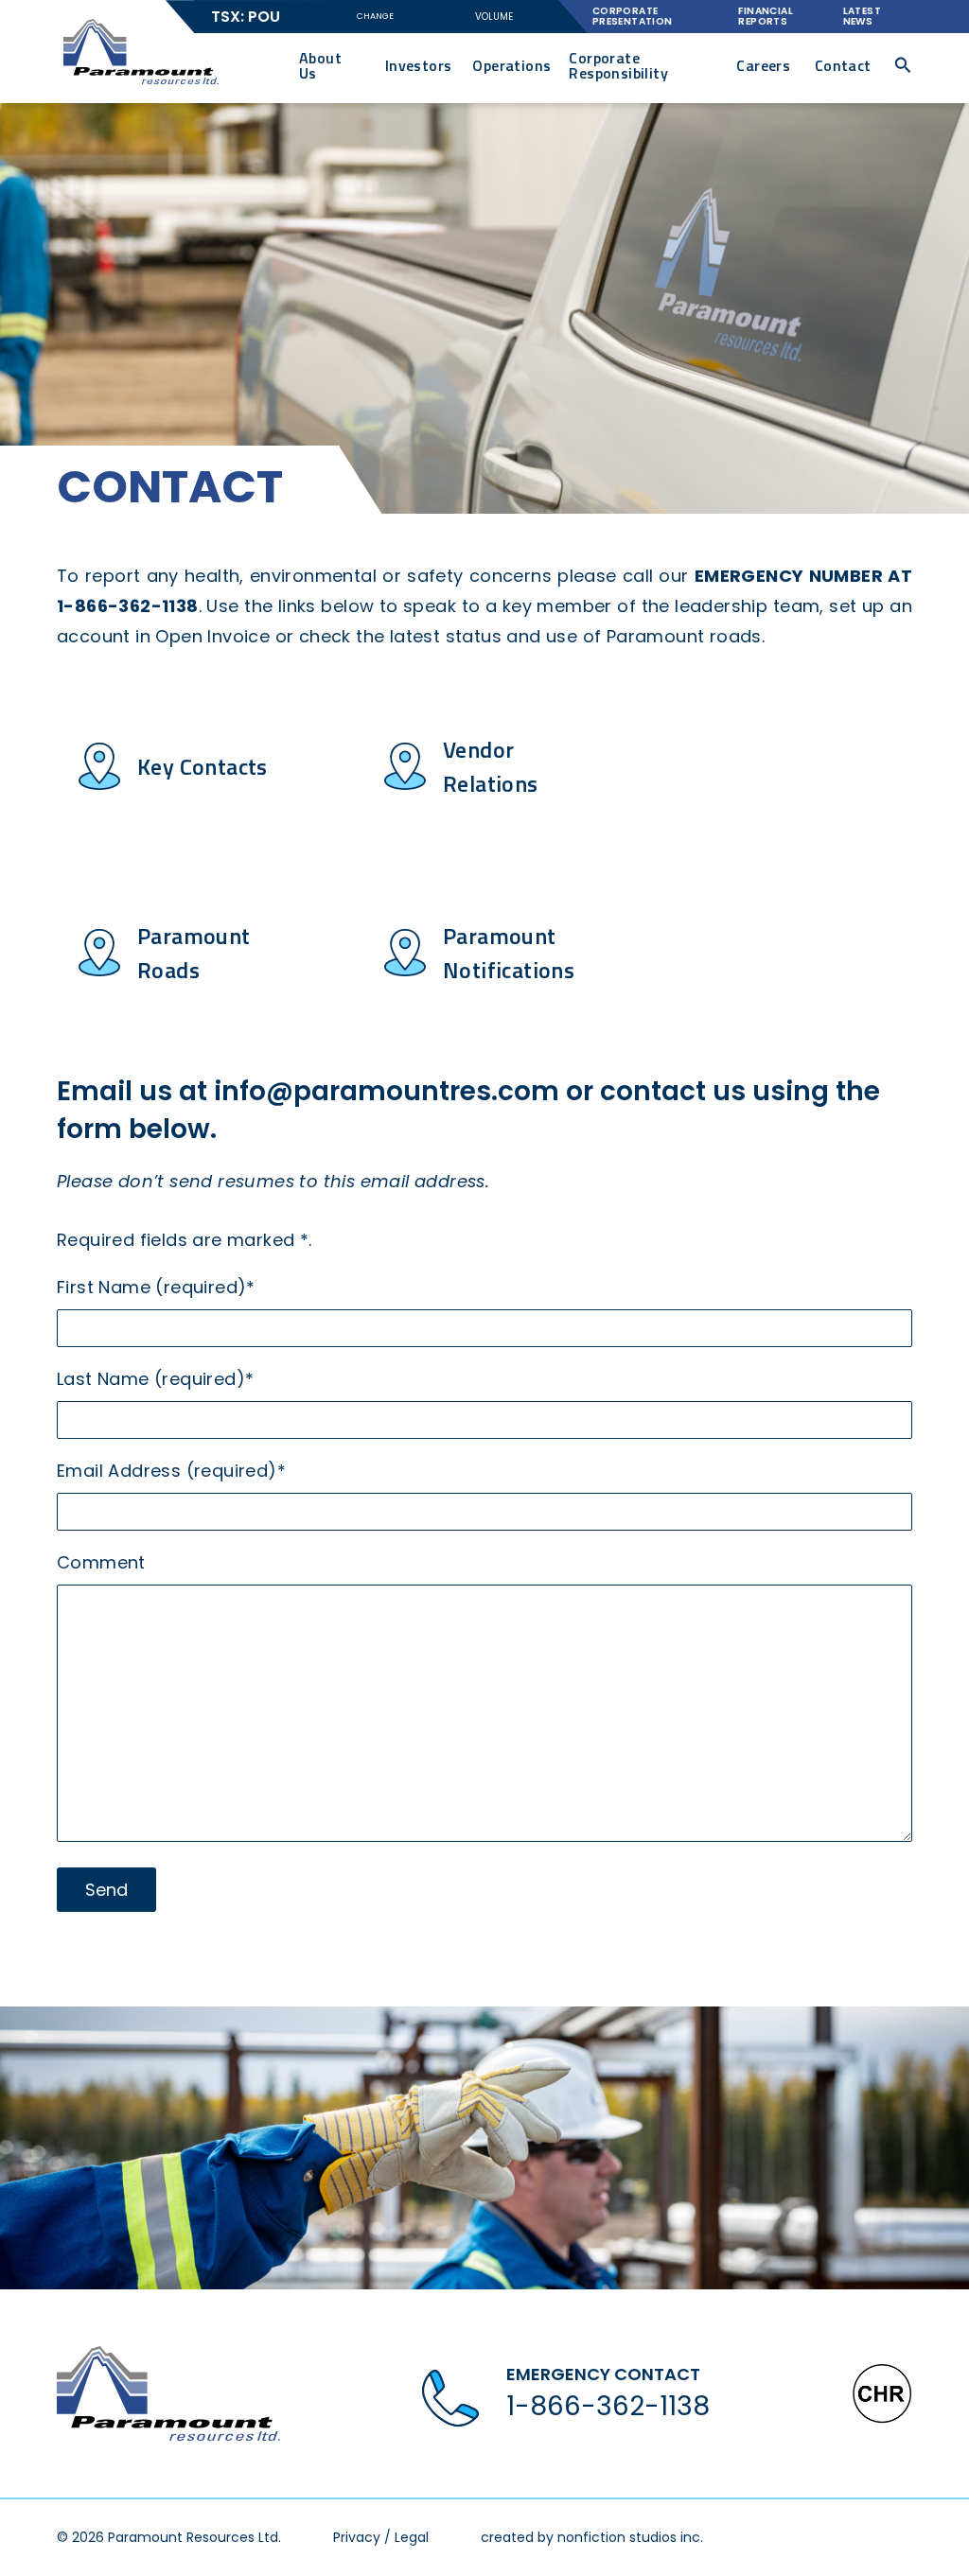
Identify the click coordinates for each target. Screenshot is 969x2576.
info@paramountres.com (387, 1091)
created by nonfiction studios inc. (592, 2537)
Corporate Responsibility (618, 65)
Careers (763, 65)
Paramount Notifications (509, 953)
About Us (320, 65)
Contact (843, 65)
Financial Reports (766, 16)
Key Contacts (203, 766)
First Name (156, 1287)
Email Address (171, 1471)
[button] (903, 65)
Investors (419, 65)
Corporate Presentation (633, 16)
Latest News (862, 16)
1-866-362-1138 (608, 2406)
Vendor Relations (491, 766)
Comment (101, 1562)
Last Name (155, 1379)
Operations (511, 65)
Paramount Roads (194, 953)
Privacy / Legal (381, 2537)
